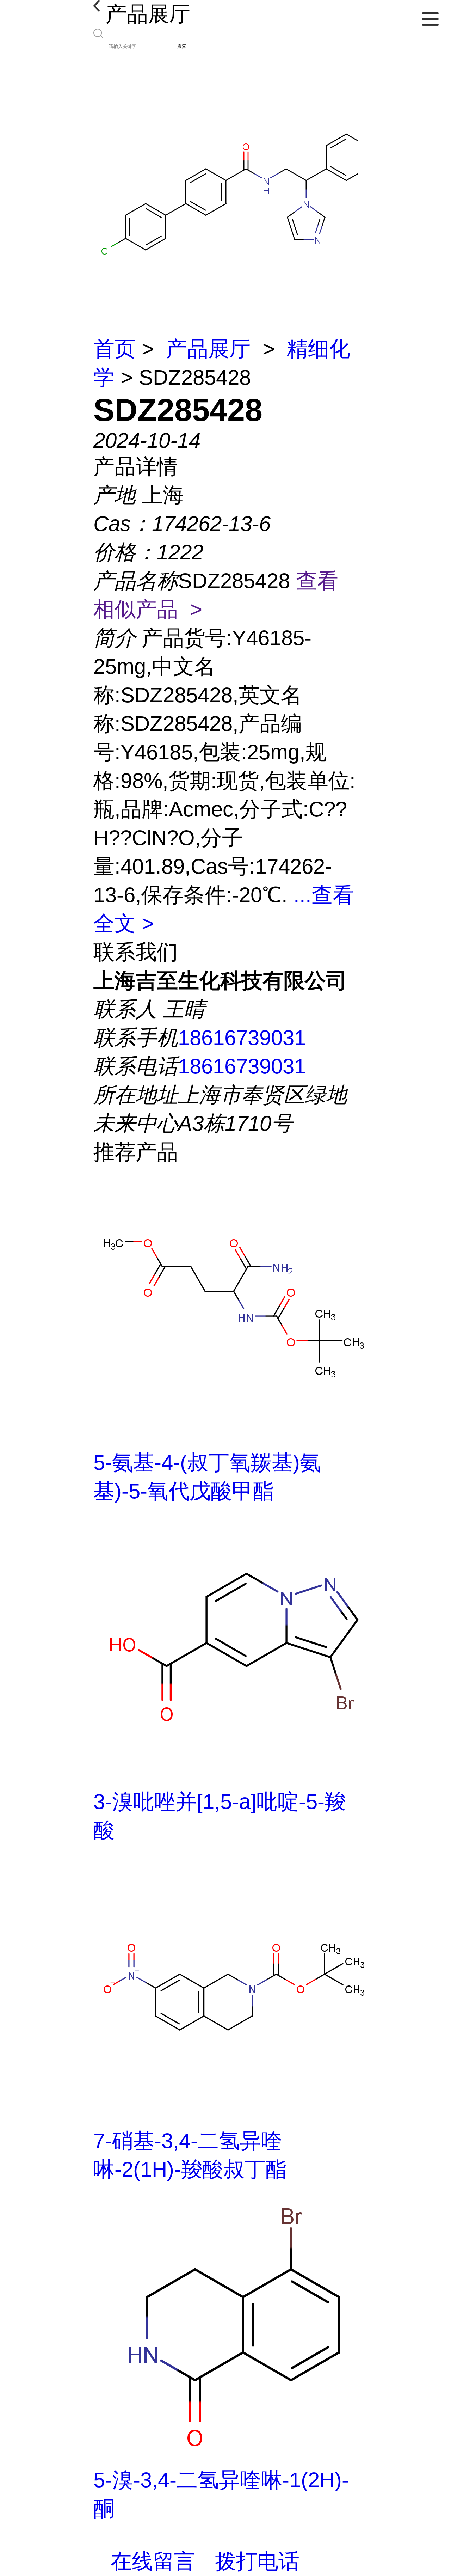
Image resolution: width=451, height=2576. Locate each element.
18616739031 (242, 1038)
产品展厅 (208, 349)
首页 (115, 349)
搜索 (182, 46)
